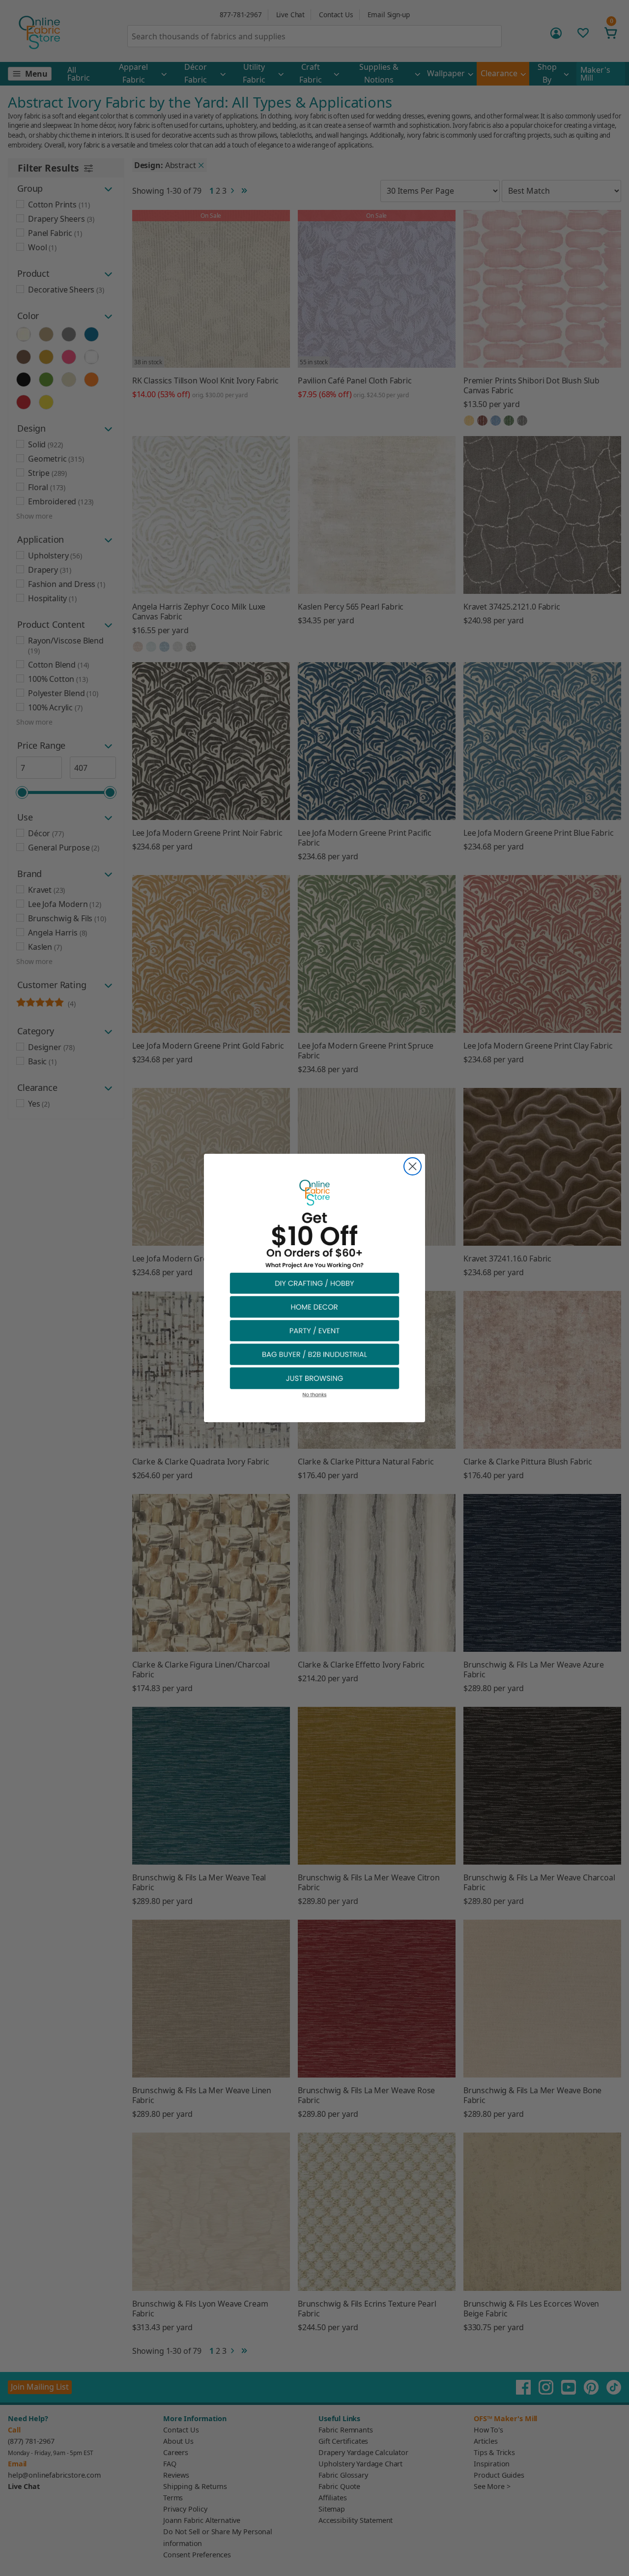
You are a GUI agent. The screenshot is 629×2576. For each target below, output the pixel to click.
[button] (314, 1283)
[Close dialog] (413, 1166)
